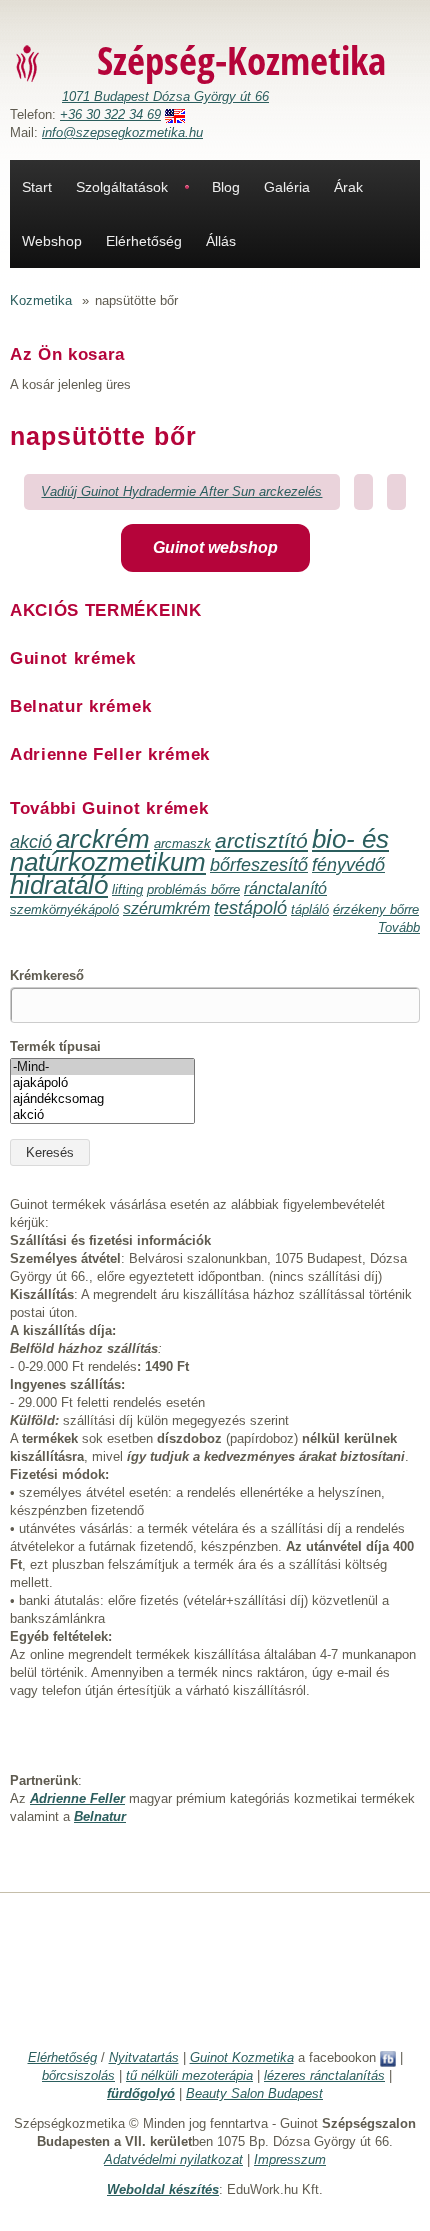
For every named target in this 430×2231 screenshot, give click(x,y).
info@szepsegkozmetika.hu (122, 132)
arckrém (103, 839)
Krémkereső (47, 975)
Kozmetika (41, 300)
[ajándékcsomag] (102, 1099)
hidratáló (59, 885)
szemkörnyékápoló (64, 909)
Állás (221, 241)
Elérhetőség (144, 241)
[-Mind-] (102, 1067)
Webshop (52, 241)
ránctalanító (285, 888)
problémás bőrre (193, 889)
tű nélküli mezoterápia (189, 2075)
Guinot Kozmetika (242, 2057)
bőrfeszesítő (259, 865)
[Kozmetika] (28, 62)
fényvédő (348, 865)
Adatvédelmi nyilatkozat (173, 2159)
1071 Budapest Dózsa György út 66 (165, 96)
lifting (127, 889)
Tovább (399, 927)
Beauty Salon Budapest (254, 2093)
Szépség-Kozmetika (241, 59)
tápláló (310, 909)
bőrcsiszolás (78, 2075)
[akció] (102, 1115)
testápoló (250, 908)
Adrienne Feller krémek (110, 754)
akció (31, 842)
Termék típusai (55, 1046)
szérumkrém (166, 908)
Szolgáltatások (122, 187)
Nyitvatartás (144, 2057)
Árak (348, 187)
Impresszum (290, 2159)
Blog (226, 187)
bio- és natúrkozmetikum (199, 850)
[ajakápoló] (102, 1083)
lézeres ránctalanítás (324, 2075)
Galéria (287, 187)
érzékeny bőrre (376, 909)
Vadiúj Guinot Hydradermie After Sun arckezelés (181, 491)
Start (37, 187)
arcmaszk (182, 843)
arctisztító (261, 840)
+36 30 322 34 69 (110, 114)
